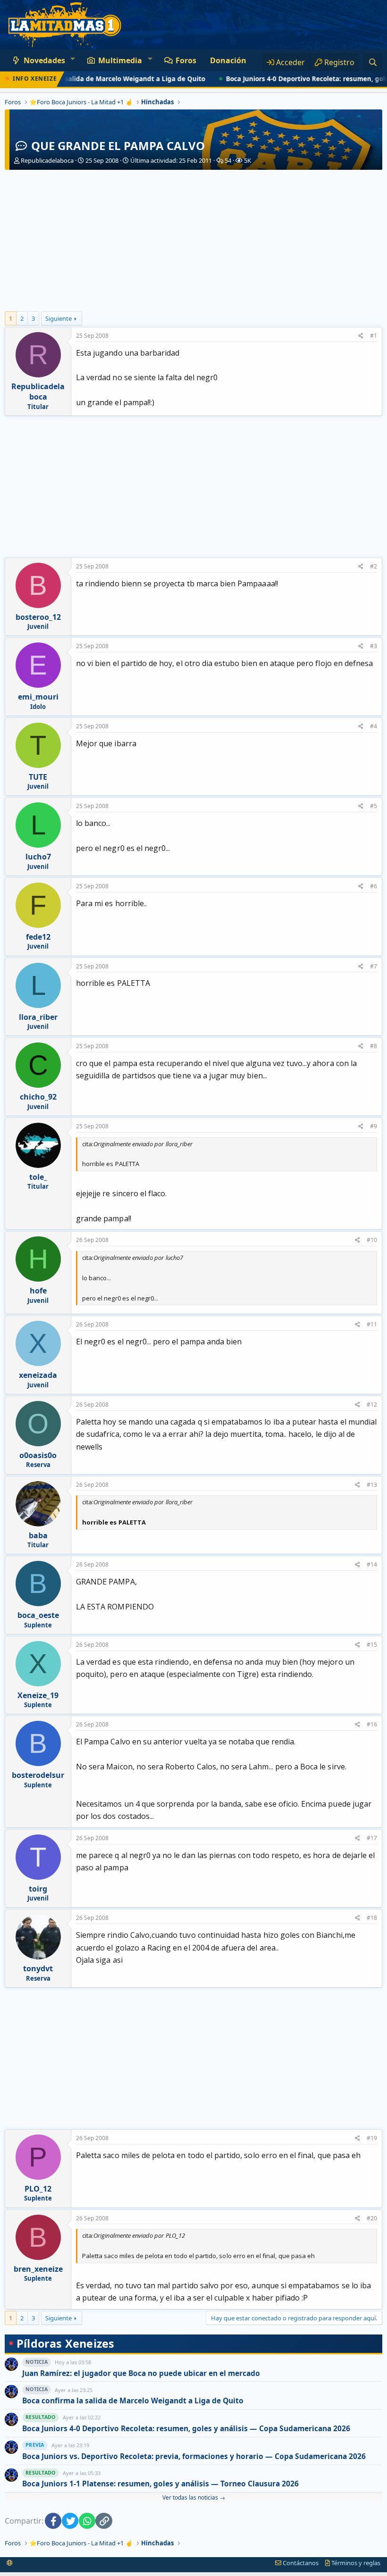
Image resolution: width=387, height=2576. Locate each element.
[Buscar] (373, 62)
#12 (372, 1405)
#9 (374, 1126)
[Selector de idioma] (10, 2563)
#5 (374, 806)
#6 (374, 886)
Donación (228, 60)
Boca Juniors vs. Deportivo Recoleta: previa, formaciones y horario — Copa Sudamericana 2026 (194, 2456)
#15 (372, 1645)
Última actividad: (171, 160)
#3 (374, 646)
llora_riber (38, 1017)
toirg (38, 1889)
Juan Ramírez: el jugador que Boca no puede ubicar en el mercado (141, 2373)
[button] (72, 58)
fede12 (38, 937)
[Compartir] (361, 336)
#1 (374, 336)
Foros (186, 60)
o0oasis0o (38, 1455)
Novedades (44, 60)
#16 (372, 1724)
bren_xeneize (38, 2269)
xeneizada (38, 1375)
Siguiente (59, 318)
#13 (372, 1485)
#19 (372, 2138)
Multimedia (120, 60)
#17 (372, 1838)
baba (38, 1535)
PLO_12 (38, 2189)
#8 (374, 1046)
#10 (372, 1240)
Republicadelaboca (47, 160)
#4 (374, 726)
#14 (372, 1564)
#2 (374, 566)
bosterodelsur (38, 1775)
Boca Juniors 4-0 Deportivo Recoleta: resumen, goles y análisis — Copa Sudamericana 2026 (186, 2429)
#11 (372, 1324)
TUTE (38, 777)
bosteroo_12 (38, 617)
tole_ (38, 1177)
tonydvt (38, 1968)
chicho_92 (38, 1097)
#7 (374, 966)
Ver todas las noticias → (194, 2497)
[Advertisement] (193, 241)
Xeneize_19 (38, 1695)
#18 (372, 1918)
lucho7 (38, 857)
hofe (38, 1291)
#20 (372, 2218)
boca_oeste (38, 1615)
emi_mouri (38, 697)
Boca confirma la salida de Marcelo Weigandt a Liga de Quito (133, 2401)
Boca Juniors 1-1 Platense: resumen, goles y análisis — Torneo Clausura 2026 (160, 2484)
